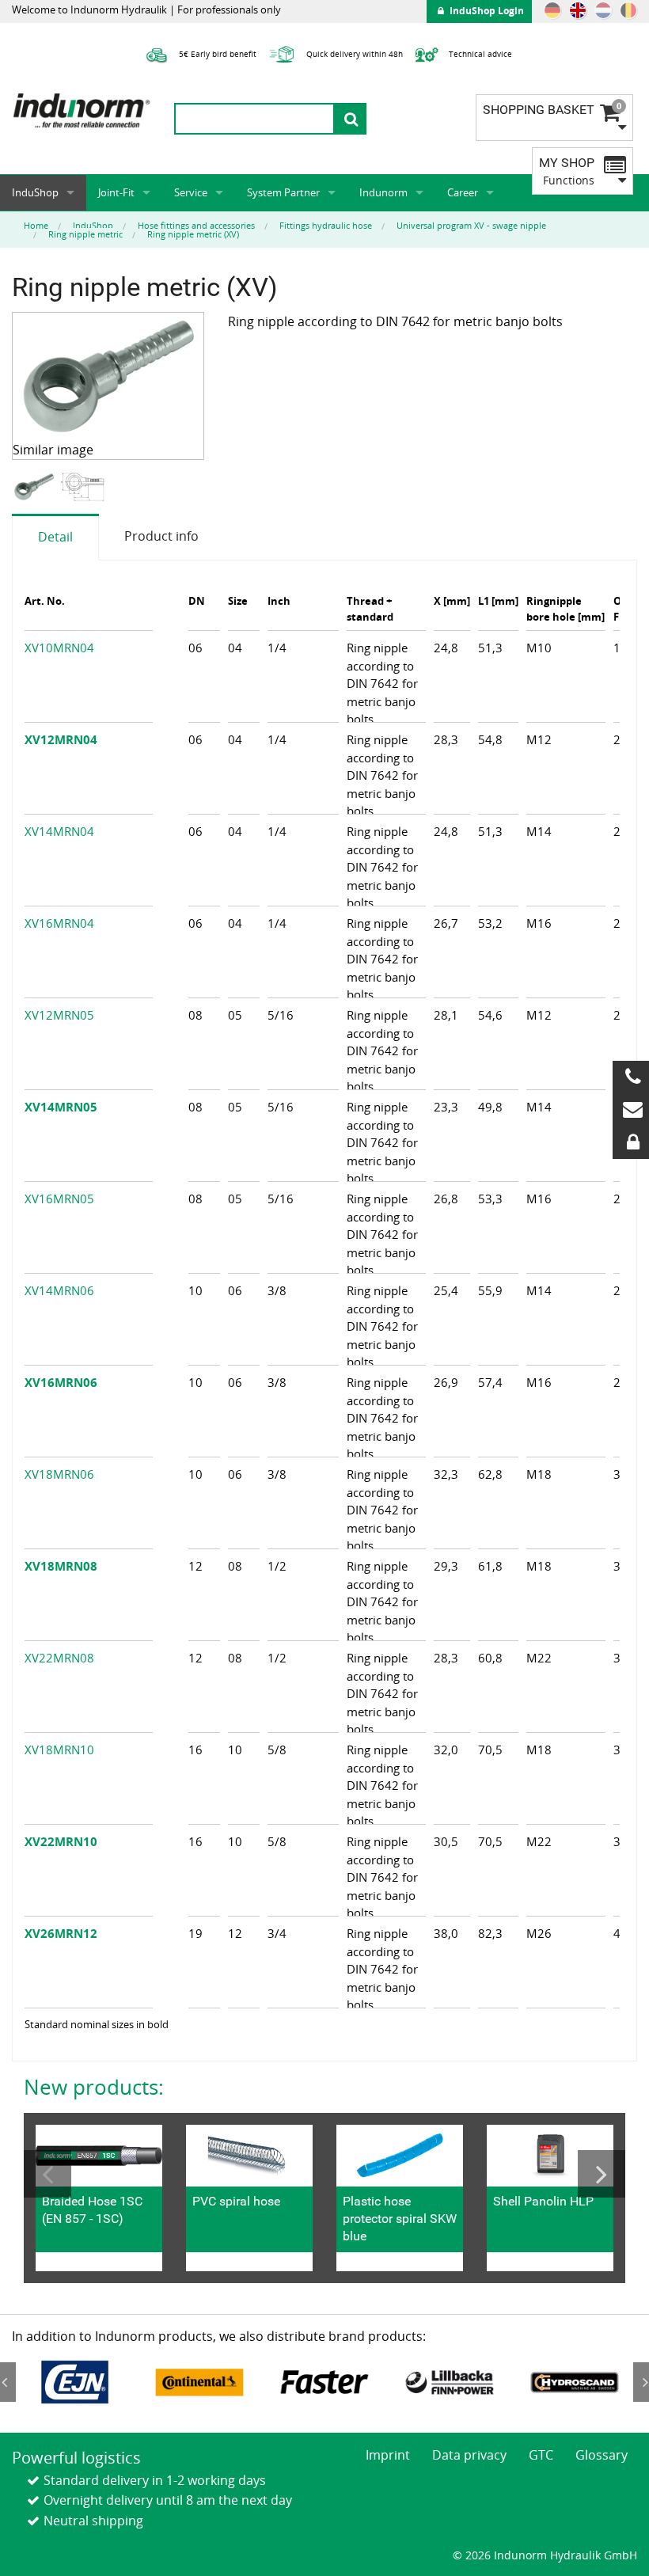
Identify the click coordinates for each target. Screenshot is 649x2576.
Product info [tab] (161, 536)
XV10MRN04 (59, 648)
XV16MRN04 (59, 923)
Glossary (602, 2455)
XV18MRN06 (59, 1474)
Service (191, 192)
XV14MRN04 (59, 831)
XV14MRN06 (59, 1290)
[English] (578, 10)
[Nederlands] (603, 10)
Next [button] (602, 2174)
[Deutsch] (552, 10)
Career (463, 192)
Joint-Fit (116, 192)
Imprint (388, 2455)
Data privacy (469, 2455)
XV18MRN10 (59, 1750)
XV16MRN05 (59, 1199)
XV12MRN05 (59, 1015)
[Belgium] (628, 10)
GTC (541, 2455)
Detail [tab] (55, 537)
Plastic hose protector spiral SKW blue (400, 2219)
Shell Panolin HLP (543, 2201)
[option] (36, 486)
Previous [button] (47, 2174)
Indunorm (383, 192)
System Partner (283, 192)
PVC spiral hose (236, 2201)
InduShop (35, 192)
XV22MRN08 (59, 1658)
